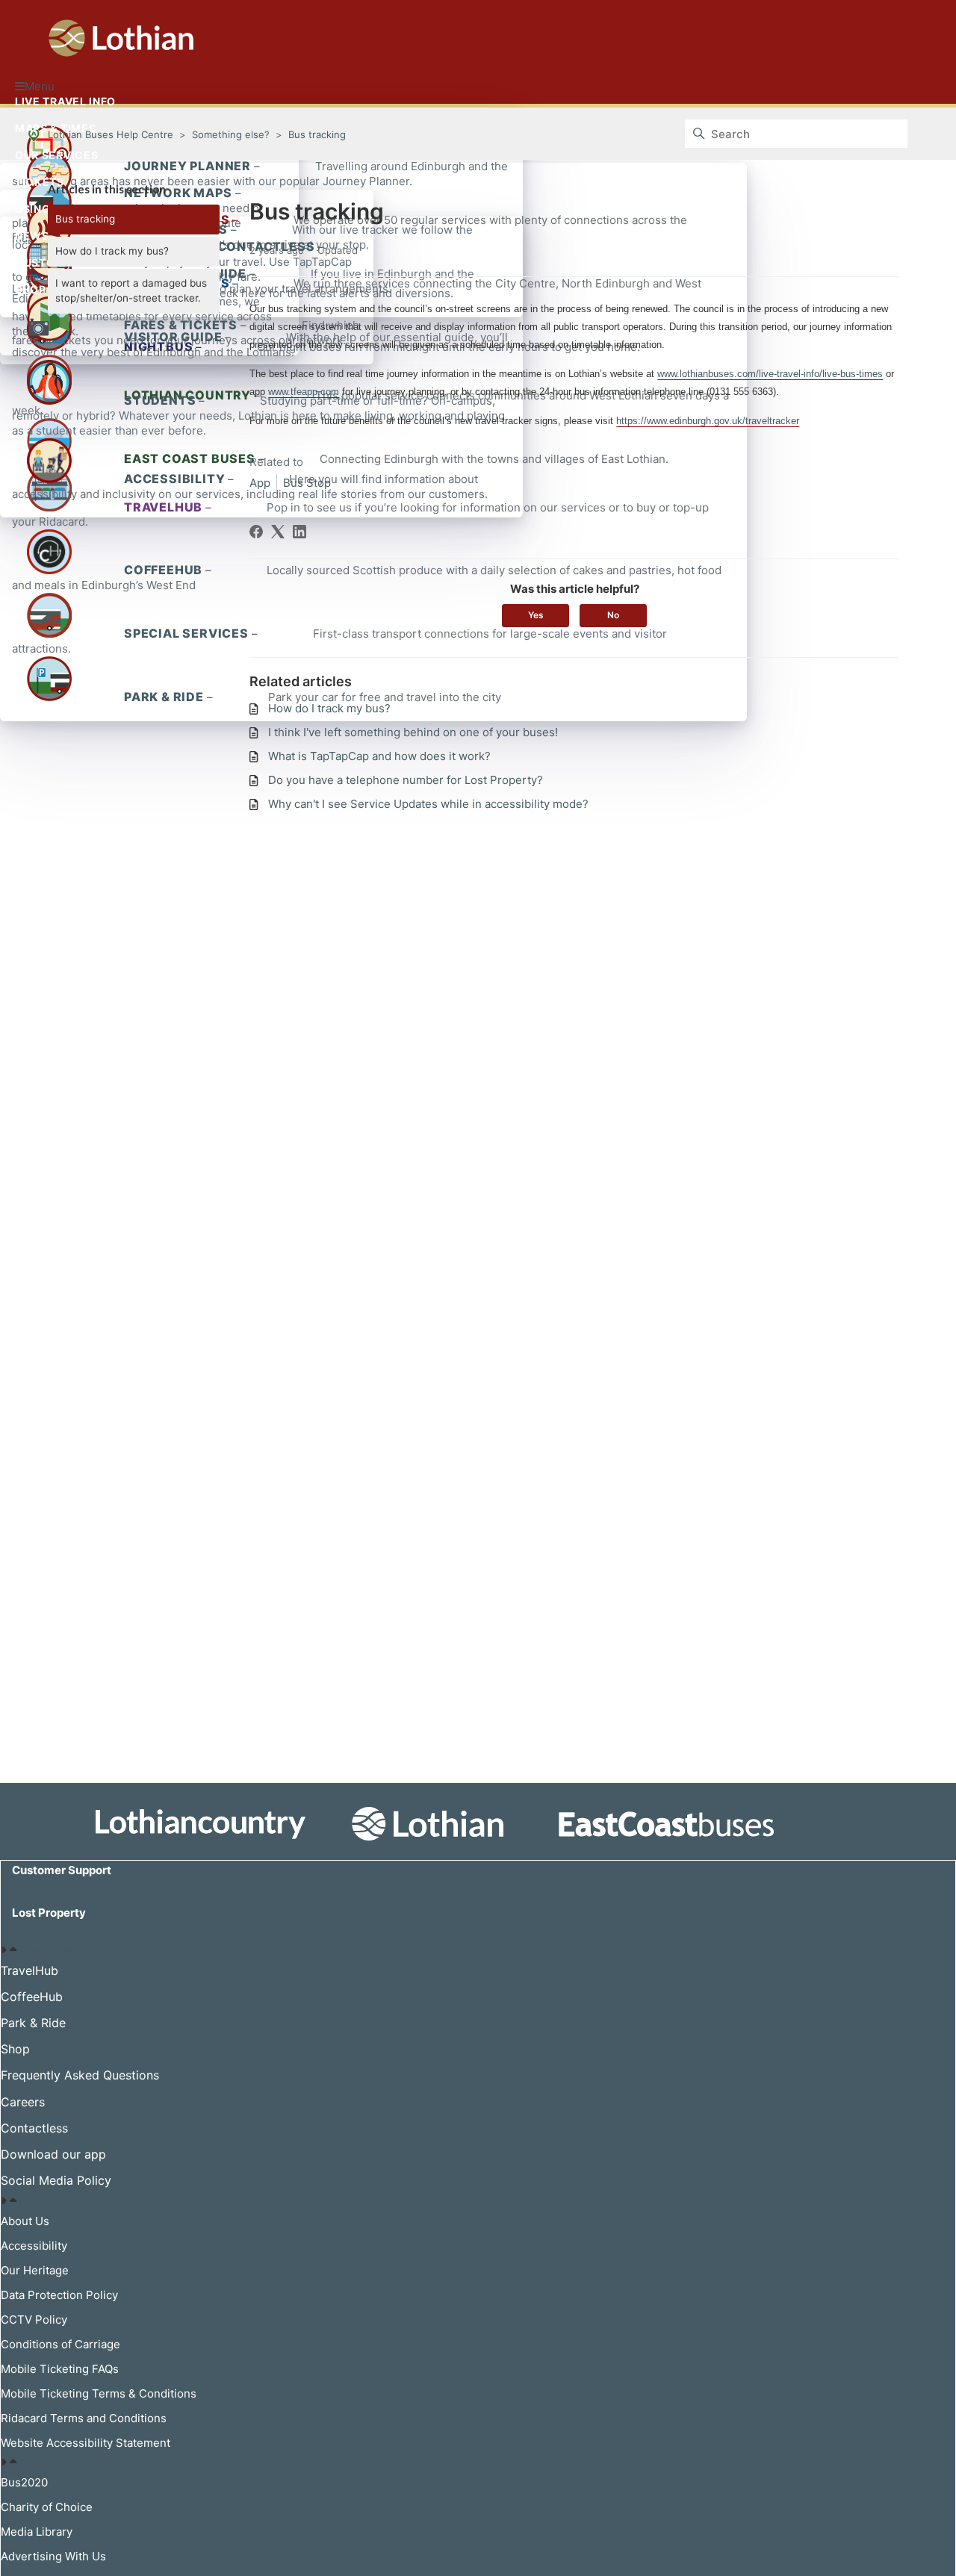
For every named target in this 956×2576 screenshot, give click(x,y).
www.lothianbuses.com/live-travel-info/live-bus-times (770, 374)
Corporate (46, 2462)
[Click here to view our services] (478, 1824)
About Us (44, 2201)
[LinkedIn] (299, 532)
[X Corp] (278, 532)
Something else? (231, 134)
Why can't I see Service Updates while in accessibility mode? (428, 804)
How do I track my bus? (112, 251)
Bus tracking (317, 134)
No (613, 615)
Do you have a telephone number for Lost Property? (406, 780)
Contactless (34, 2128)
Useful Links (52, 1950)
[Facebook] (256, 532)
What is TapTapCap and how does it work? (379, 756)
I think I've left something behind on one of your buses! (413, 732)
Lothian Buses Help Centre (111, 134)
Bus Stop (307, 483)
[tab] (478, 1950)
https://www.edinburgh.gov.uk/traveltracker (708, 421)
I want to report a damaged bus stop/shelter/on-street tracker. (131, 290)
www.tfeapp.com (304, 392)
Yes (536, 615)
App (260, 483)
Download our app (53, 2154)
